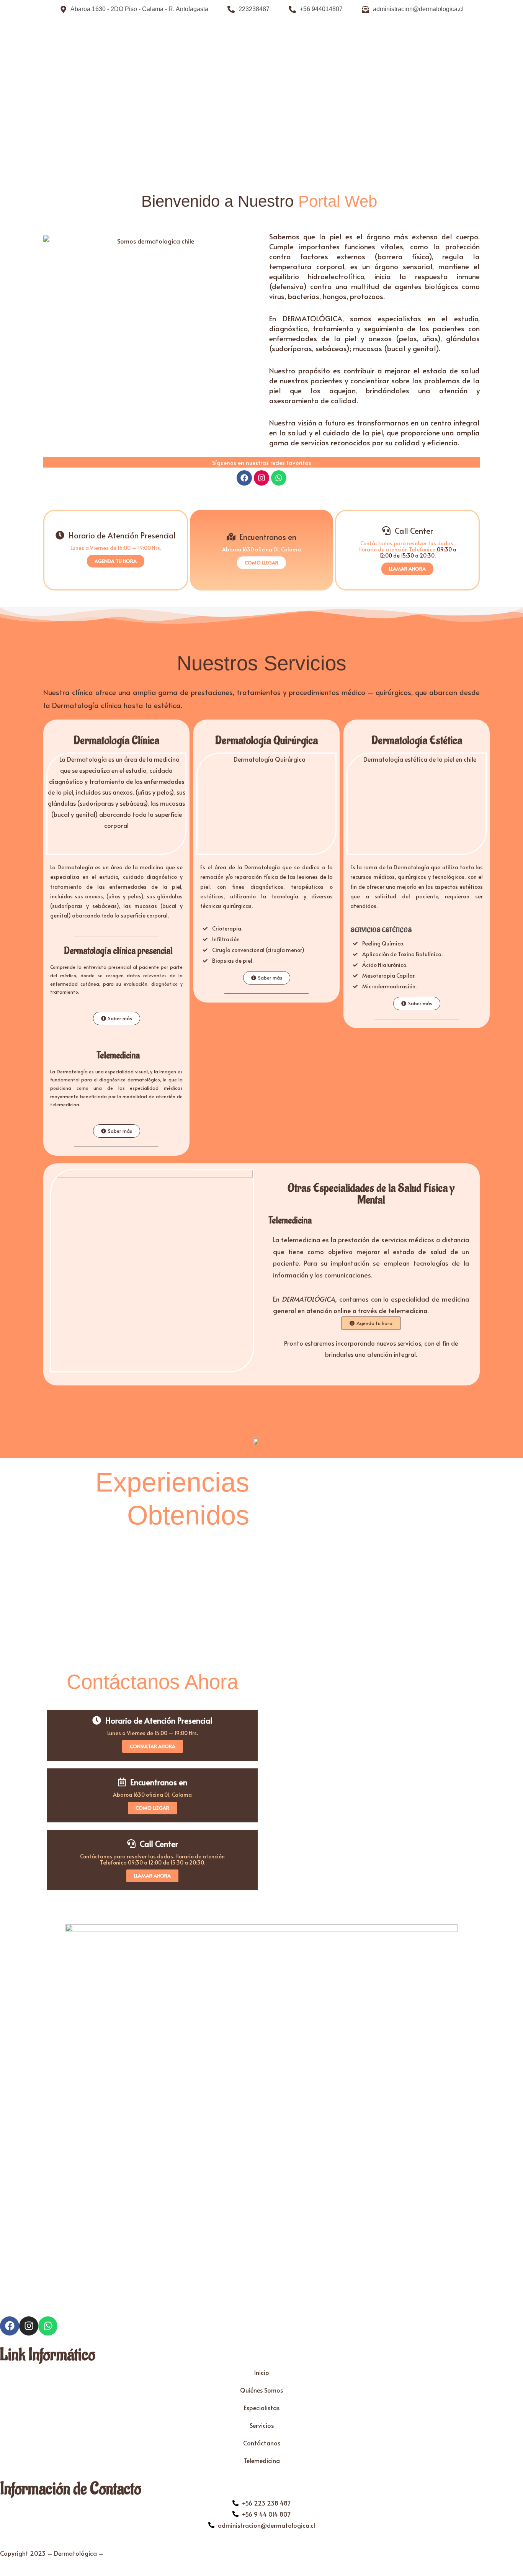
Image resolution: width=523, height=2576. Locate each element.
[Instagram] (261, 478)
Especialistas (262, 2408)
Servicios (262, 2425)
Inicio (262, 2372)
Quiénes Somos (261, 2390)
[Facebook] (244, 478)
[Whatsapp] (279, 478)
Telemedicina (262, 2460)
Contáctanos (262, 2443)
